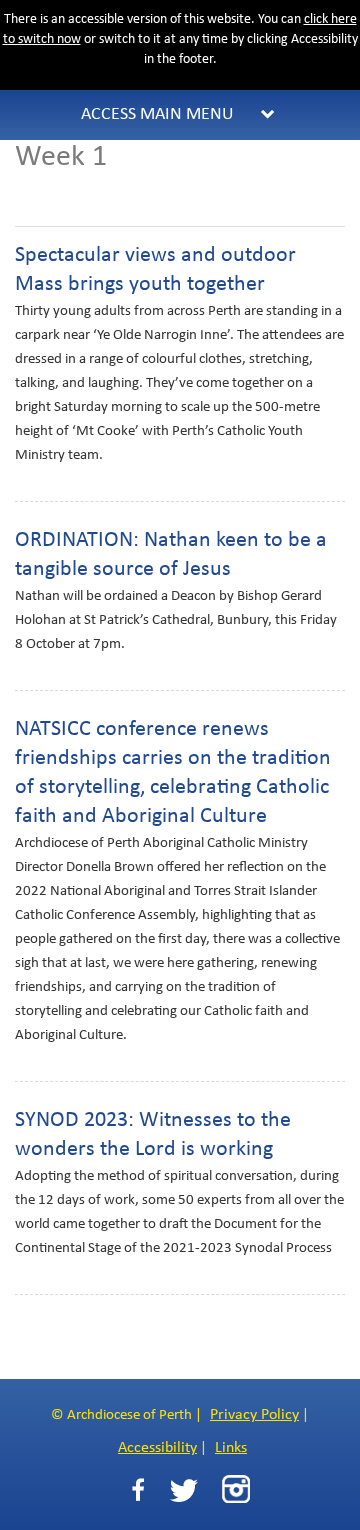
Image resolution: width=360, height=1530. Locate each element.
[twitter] (183, 1490)
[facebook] (138, 1490)
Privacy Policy (254, 1415)
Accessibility (157, 1448)
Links (231, 1448)
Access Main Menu (157, 114)
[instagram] (236, 1489)
